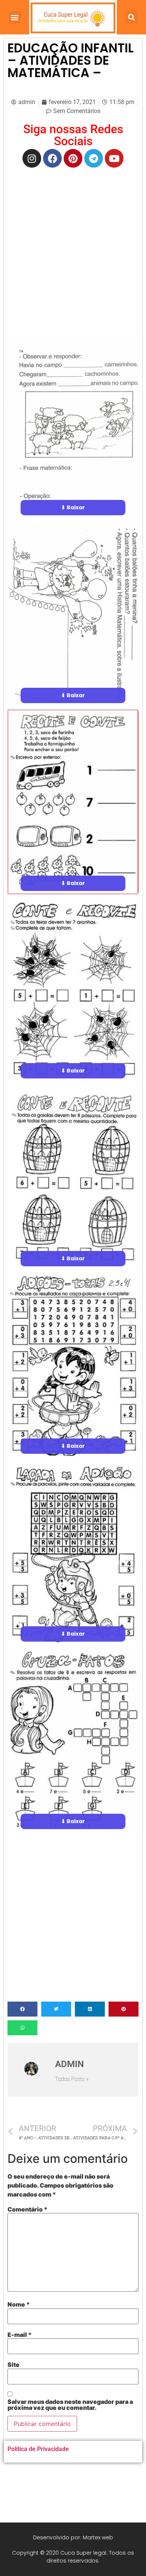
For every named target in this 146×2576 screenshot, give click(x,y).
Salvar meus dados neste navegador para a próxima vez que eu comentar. (70, 2405)
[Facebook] (52, 158)
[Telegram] (94, 158)
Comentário (28, 2209)
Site (13, 2365)
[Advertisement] (73, 248)
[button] (15, 17)
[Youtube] (114, 158)
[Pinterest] (73, 158)
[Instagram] (32, 158)
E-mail (20, 2335)
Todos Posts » (72, 2079)
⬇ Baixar (73, 507)
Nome (19, 2304)
